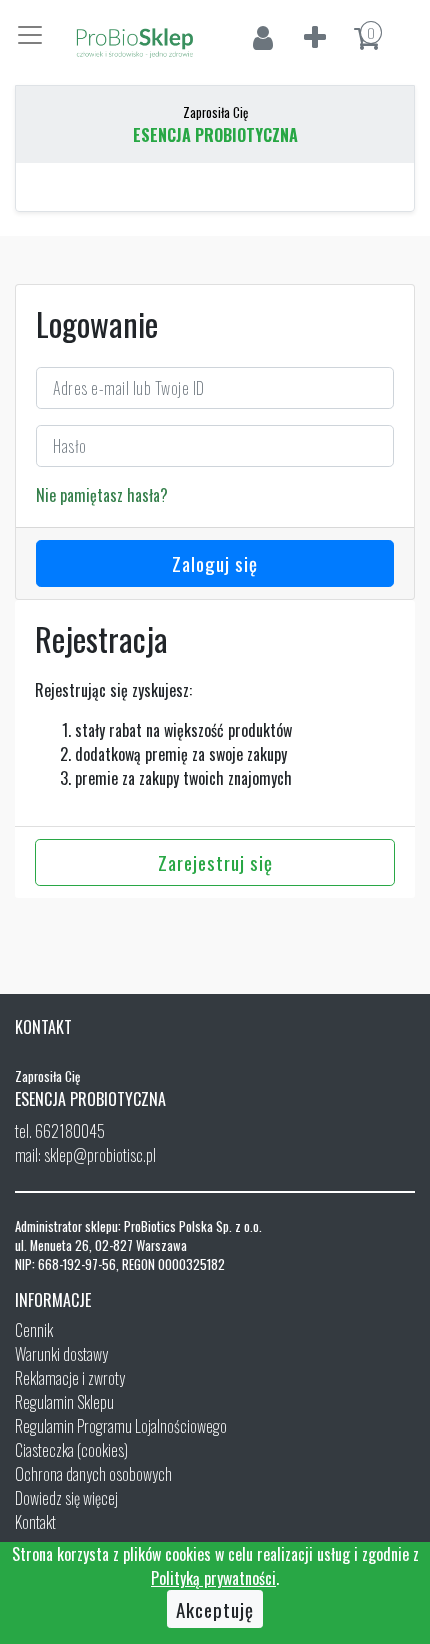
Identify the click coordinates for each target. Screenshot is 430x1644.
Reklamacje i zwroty (70, 1378)
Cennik (34, 1330)
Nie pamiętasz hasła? (102, 495)
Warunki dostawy (61, 1354)
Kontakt (35, 1522)
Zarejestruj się (215, 862)
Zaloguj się (215, 563)
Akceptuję (215, 1609)
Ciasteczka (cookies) (71, 1450)
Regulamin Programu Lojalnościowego (121, 1426)
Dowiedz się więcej (66, 1498)
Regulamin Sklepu (64, 1402)
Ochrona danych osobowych (93, 1474)
